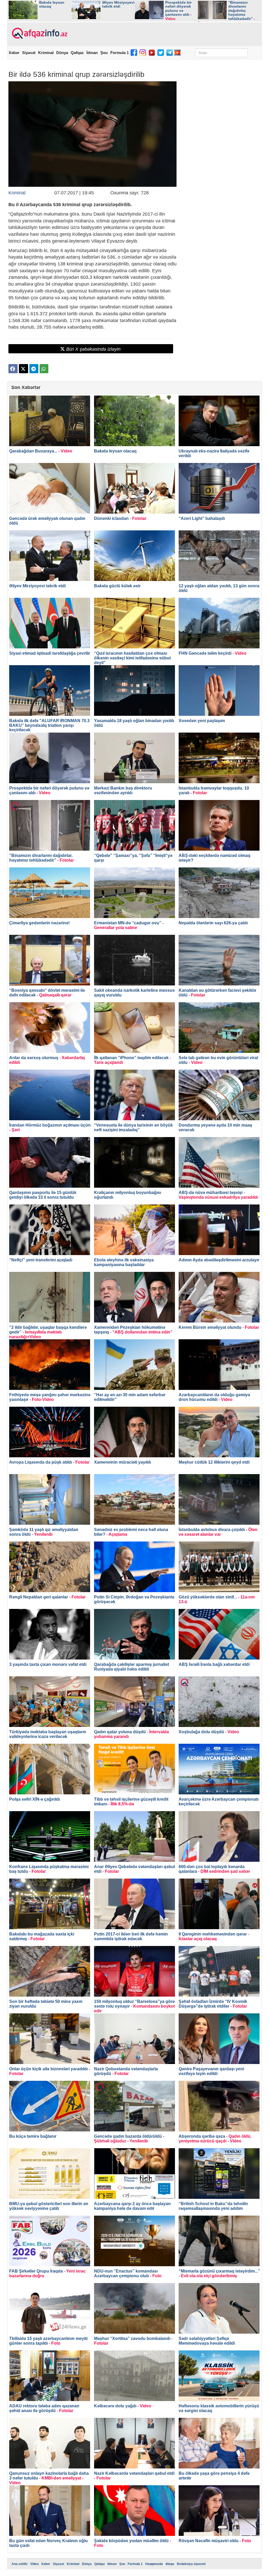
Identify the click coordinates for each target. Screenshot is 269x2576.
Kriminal (46, 53)
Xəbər (14, 53)
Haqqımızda (154, 2564)
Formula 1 (120, 53)
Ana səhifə (20, 2564)
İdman (92, 53)
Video (34, 2564)
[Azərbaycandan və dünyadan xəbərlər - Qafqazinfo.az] (39, 34)
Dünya (62, 53)
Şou (104, 53)
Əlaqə (170, 2564)
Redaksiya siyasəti (191, 2564)
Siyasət (29, 53)
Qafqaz (77, 53)
